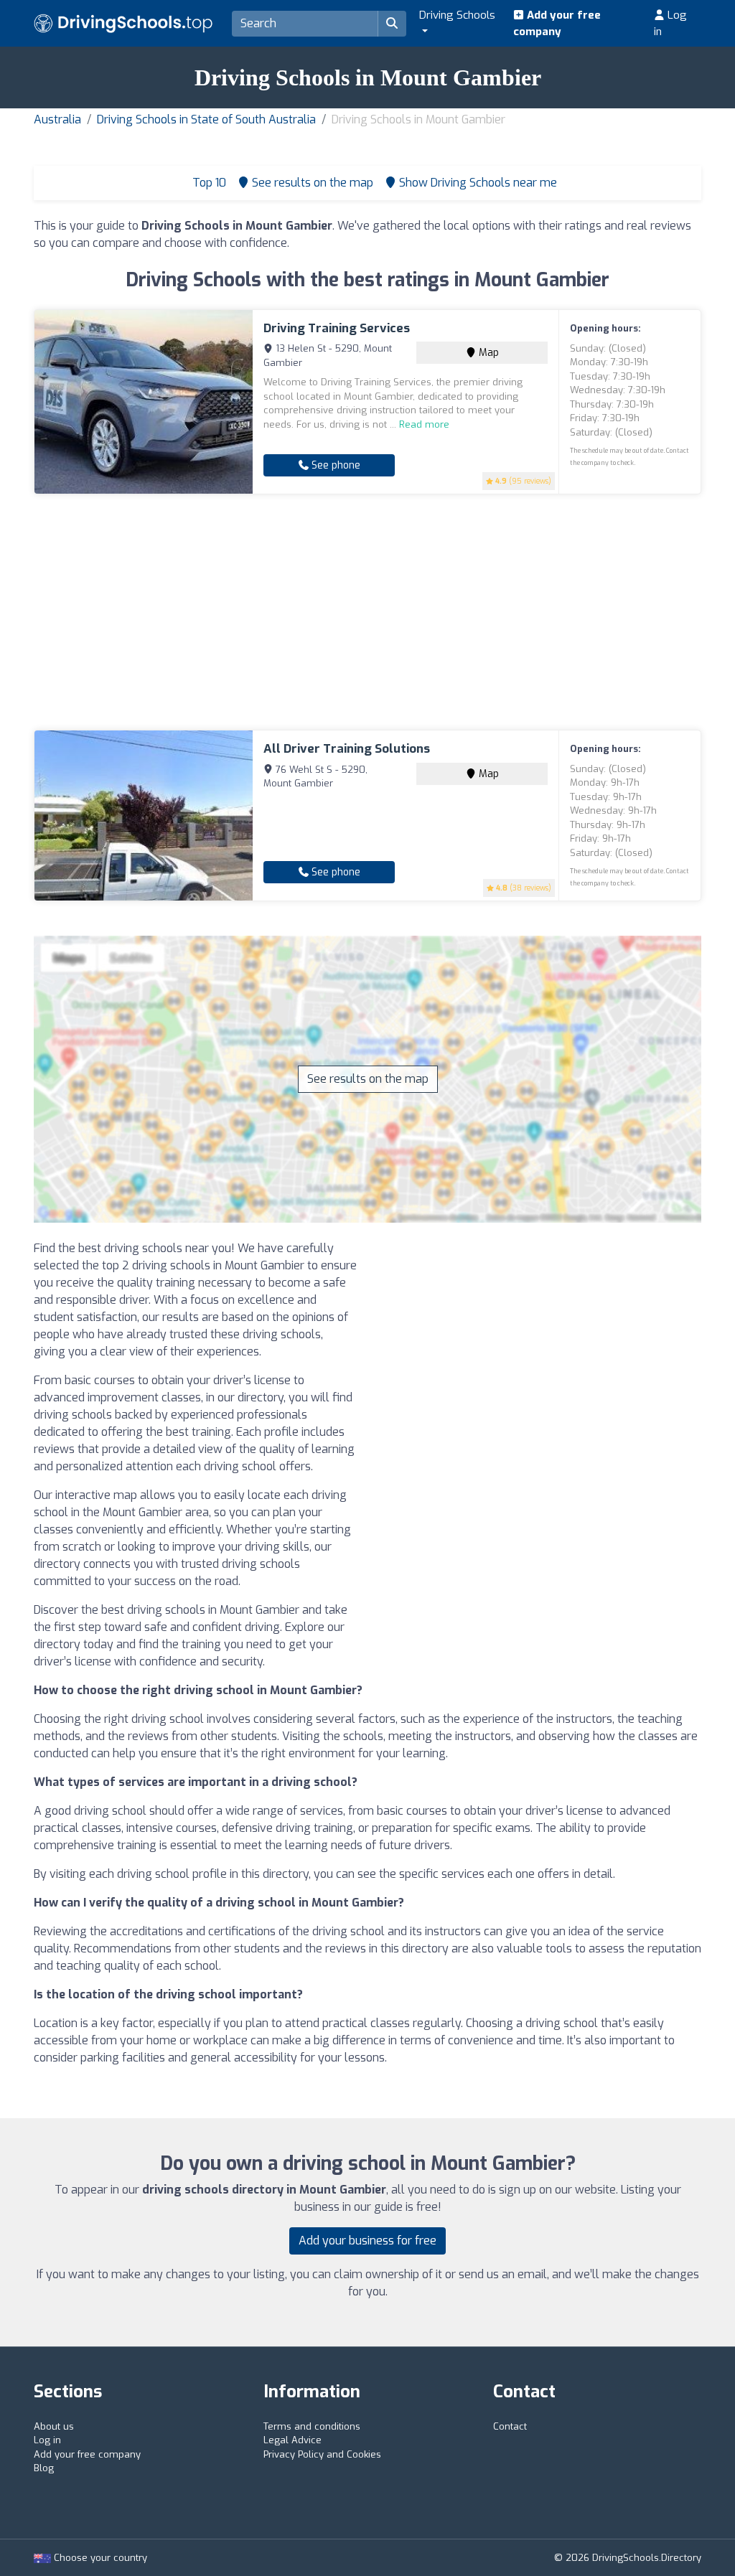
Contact (510, 2426)
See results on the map (368, 1079)
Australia (57, 119)
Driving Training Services (337, 328)
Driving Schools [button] (457, 15)
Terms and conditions (312, 2426)
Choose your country (99, 2558)
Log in (670, 23)
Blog (44, 2468)
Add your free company (557, 23)
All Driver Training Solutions (347, 749)
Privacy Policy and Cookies (322, 2454)
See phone (334, 465)
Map (487, 353)
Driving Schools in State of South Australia (206, 119)
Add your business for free (367, 2241)
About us (54, 2426)
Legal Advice (292, 2440)
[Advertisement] (367, 612)
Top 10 (208, 183)
